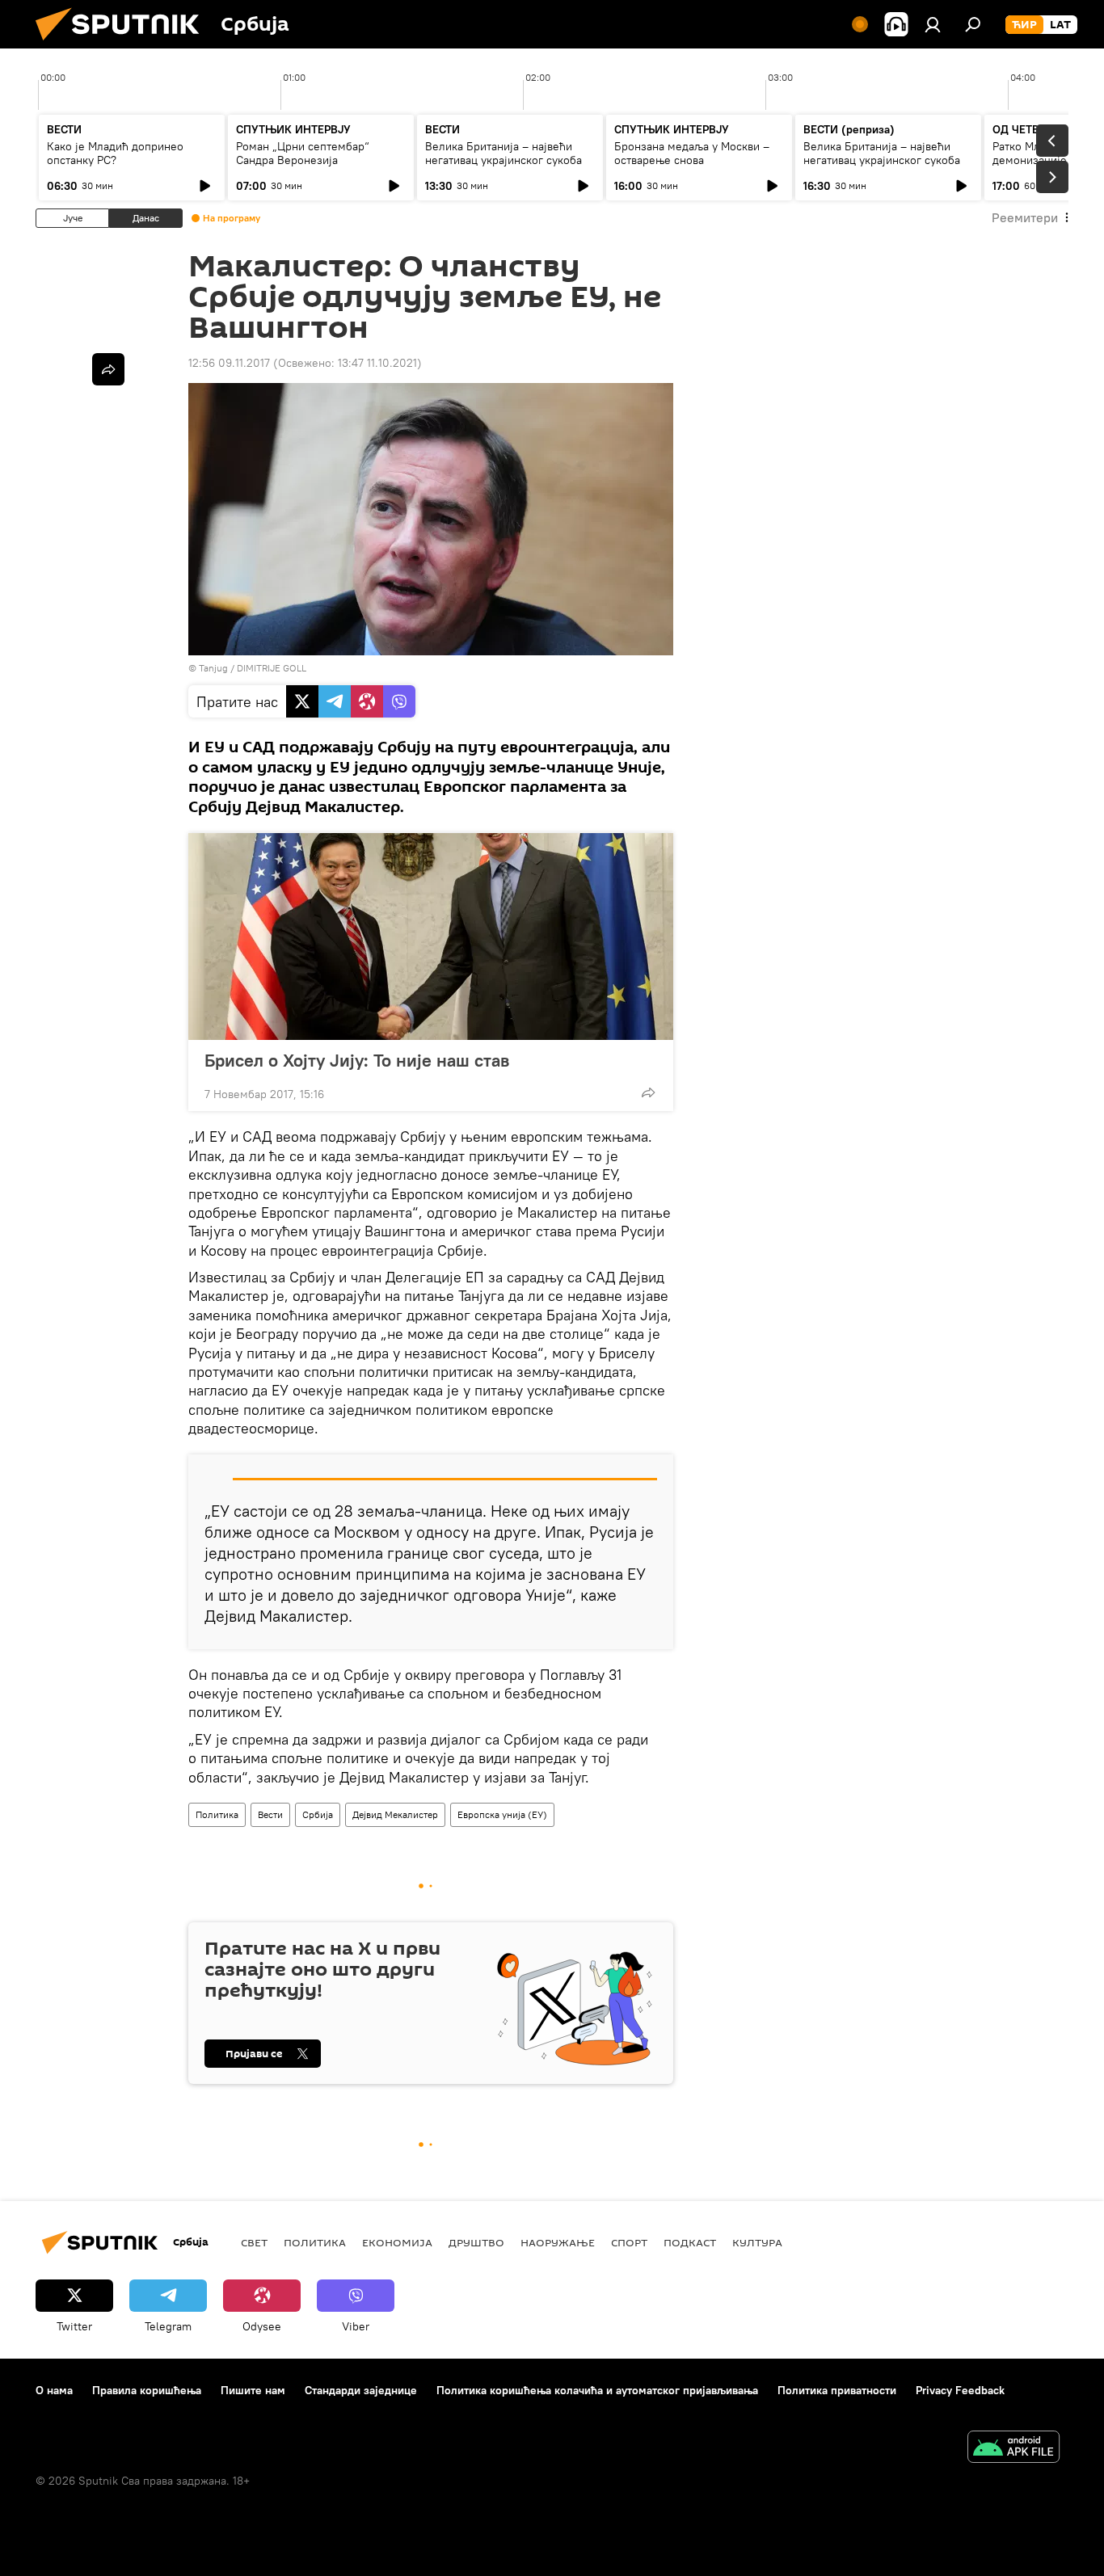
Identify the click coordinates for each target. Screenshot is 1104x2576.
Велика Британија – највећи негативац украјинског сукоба (504, 153)
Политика (217, 1814)
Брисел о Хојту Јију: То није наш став (357, 1060)
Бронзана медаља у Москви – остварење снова (692, 153)
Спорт (629, 2242)
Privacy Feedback (960, 2390)
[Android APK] (1013, 2449)
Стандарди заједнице (361, 2390)
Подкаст (690, 2242)
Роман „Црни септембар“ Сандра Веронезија (303, 153)
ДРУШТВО (476, 2242)
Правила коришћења (147, 2390)
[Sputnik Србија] (124, 44)
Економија (397, 2242)
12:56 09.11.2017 (229, 363)
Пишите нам (253, 2390)
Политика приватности (837, 2390)
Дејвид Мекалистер (395, 1814)
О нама (54, 2390)
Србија (318, 1814)
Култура (757, 2242)
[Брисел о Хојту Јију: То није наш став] (431, 937)
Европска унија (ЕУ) (502, 1814)
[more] (648, 1092)
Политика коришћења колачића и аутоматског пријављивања (597, 2390)
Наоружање (558, 2242)
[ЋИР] (1024, 25)
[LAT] (1060, 25)
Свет (254, 2242)
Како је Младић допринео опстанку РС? (115, 153)
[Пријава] (933, 24)
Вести (270, 1814)
